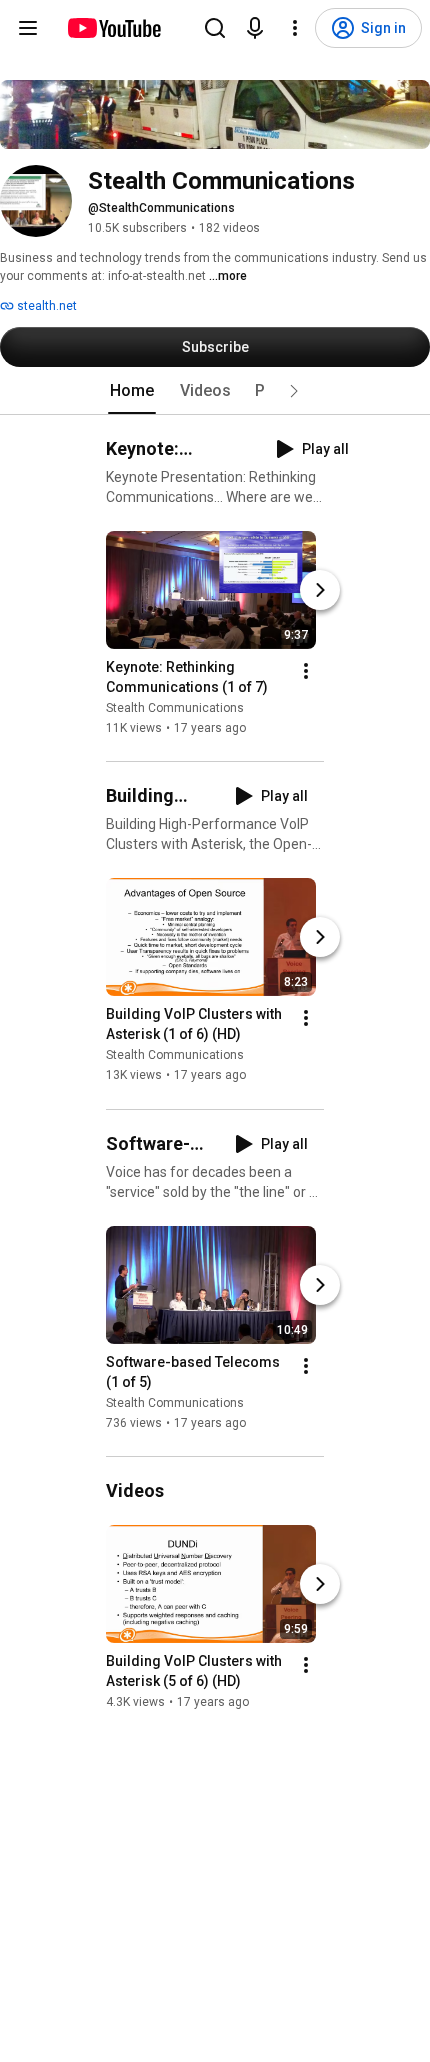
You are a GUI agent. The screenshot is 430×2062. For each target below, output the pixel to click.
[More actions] (306, 671)
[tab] (132, 391)
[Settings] (295, 28)
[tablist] (215, 391)
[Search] (215, 28)
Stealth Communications (175, 708)
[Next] (320, 590)
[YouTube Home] (113, 28)
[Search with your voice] (255, 28)
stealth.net (45, 306)
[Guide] (28, 28)
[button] (294, 391)
